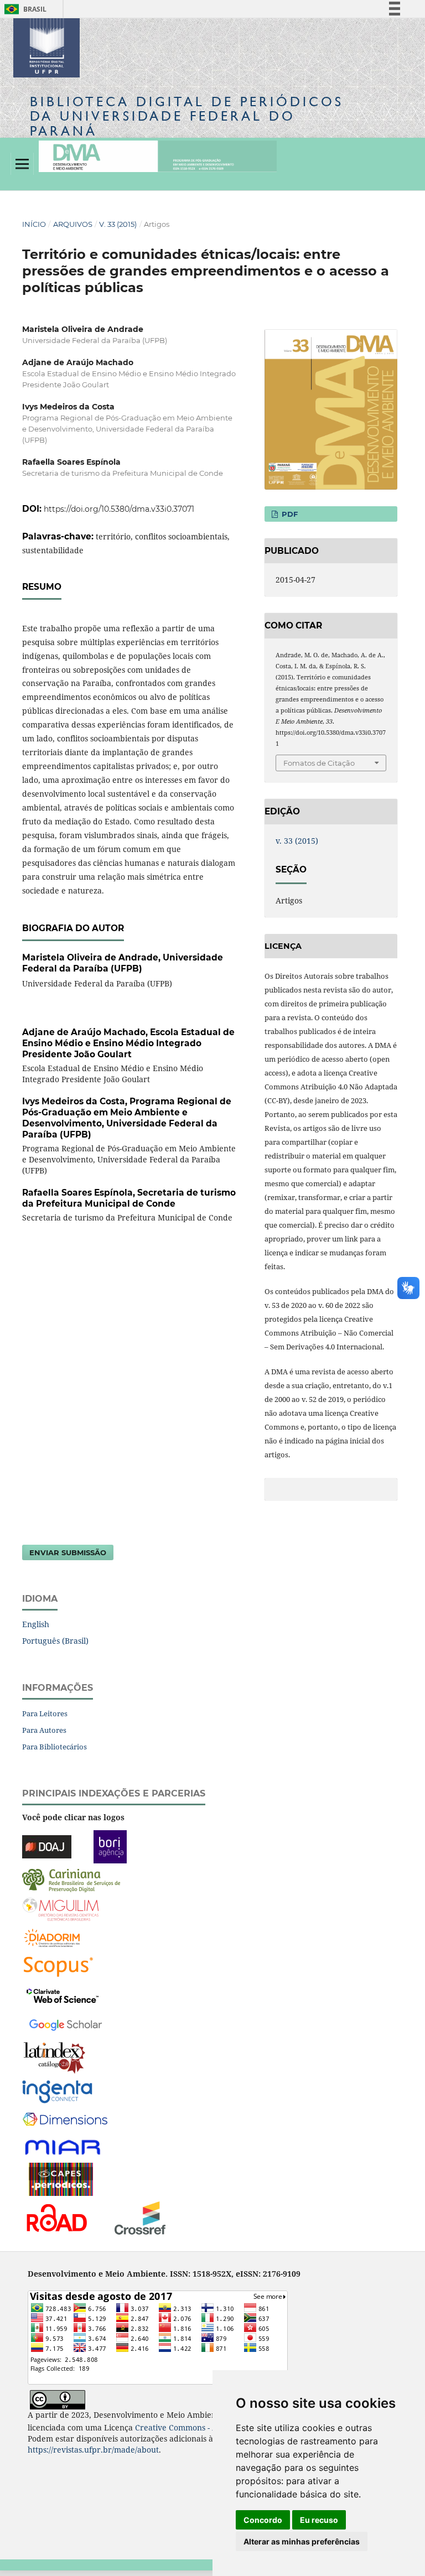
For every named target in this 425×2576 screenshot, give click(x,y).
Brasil (24, 9)
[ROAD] (56, 2217)
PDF (289, 514)
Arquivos (73, 224)
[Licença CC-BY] (58, 2399)
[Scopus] (58, 1966)
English (36, 1624)
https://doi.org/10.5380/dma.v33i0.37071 (119, 509)
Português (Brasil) (55, 1641)
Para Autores (44, 1730)
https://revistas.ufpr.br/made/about (93, 2450)
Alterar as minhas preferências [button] (302, 2541)
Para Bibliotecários (55, 1747)
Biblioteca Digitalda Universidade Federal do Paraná (187, 116)
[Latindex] (55, 2057)
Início (34, 224)
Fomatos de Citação (319, 763)
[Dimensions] (65, 2120)
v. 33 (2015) (118, 224)
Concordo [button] (263, 2520)
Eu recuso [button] (319, 2520)
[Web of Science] (63, 1995)
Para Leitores (45, 1713)
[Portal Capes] (61, 2178)
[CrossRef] (140, 2217)
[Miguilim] (61, 1908)
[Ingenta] (57, 2091)
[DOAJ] (47, 1846)
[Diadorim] (52, 1937)
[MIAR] (64, 2146)
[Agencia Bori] (110, 1846)
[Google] (66, 2024)
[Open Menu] (22, 164)
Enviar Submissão (68, 1552)
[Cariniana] (71, 1880)
